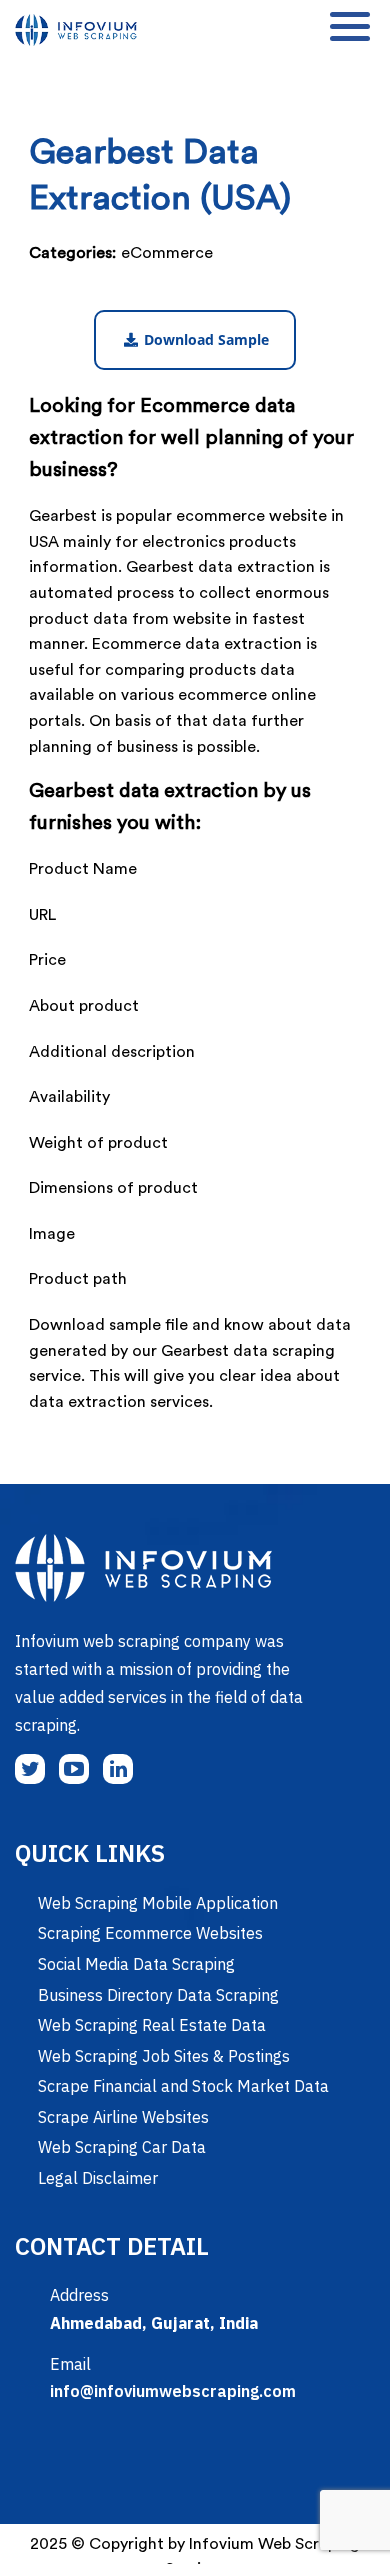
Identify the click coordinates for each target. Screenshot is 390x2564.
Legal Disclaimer (98, 2178)
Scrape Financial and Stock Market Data (183, 2086)
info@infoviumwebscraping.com (173, 2391)
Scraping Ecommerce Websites (150, 1933)
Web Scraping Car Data (122, 2147)
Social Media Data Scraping (136, 1964)
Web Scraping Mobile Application (158, 1903)
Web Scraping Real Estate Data (152, 2025)
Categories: (72, 253)
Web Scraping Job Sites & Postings (164, 2056)
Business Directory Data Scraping (158, 1995)
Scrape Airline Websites (123, 2117)
